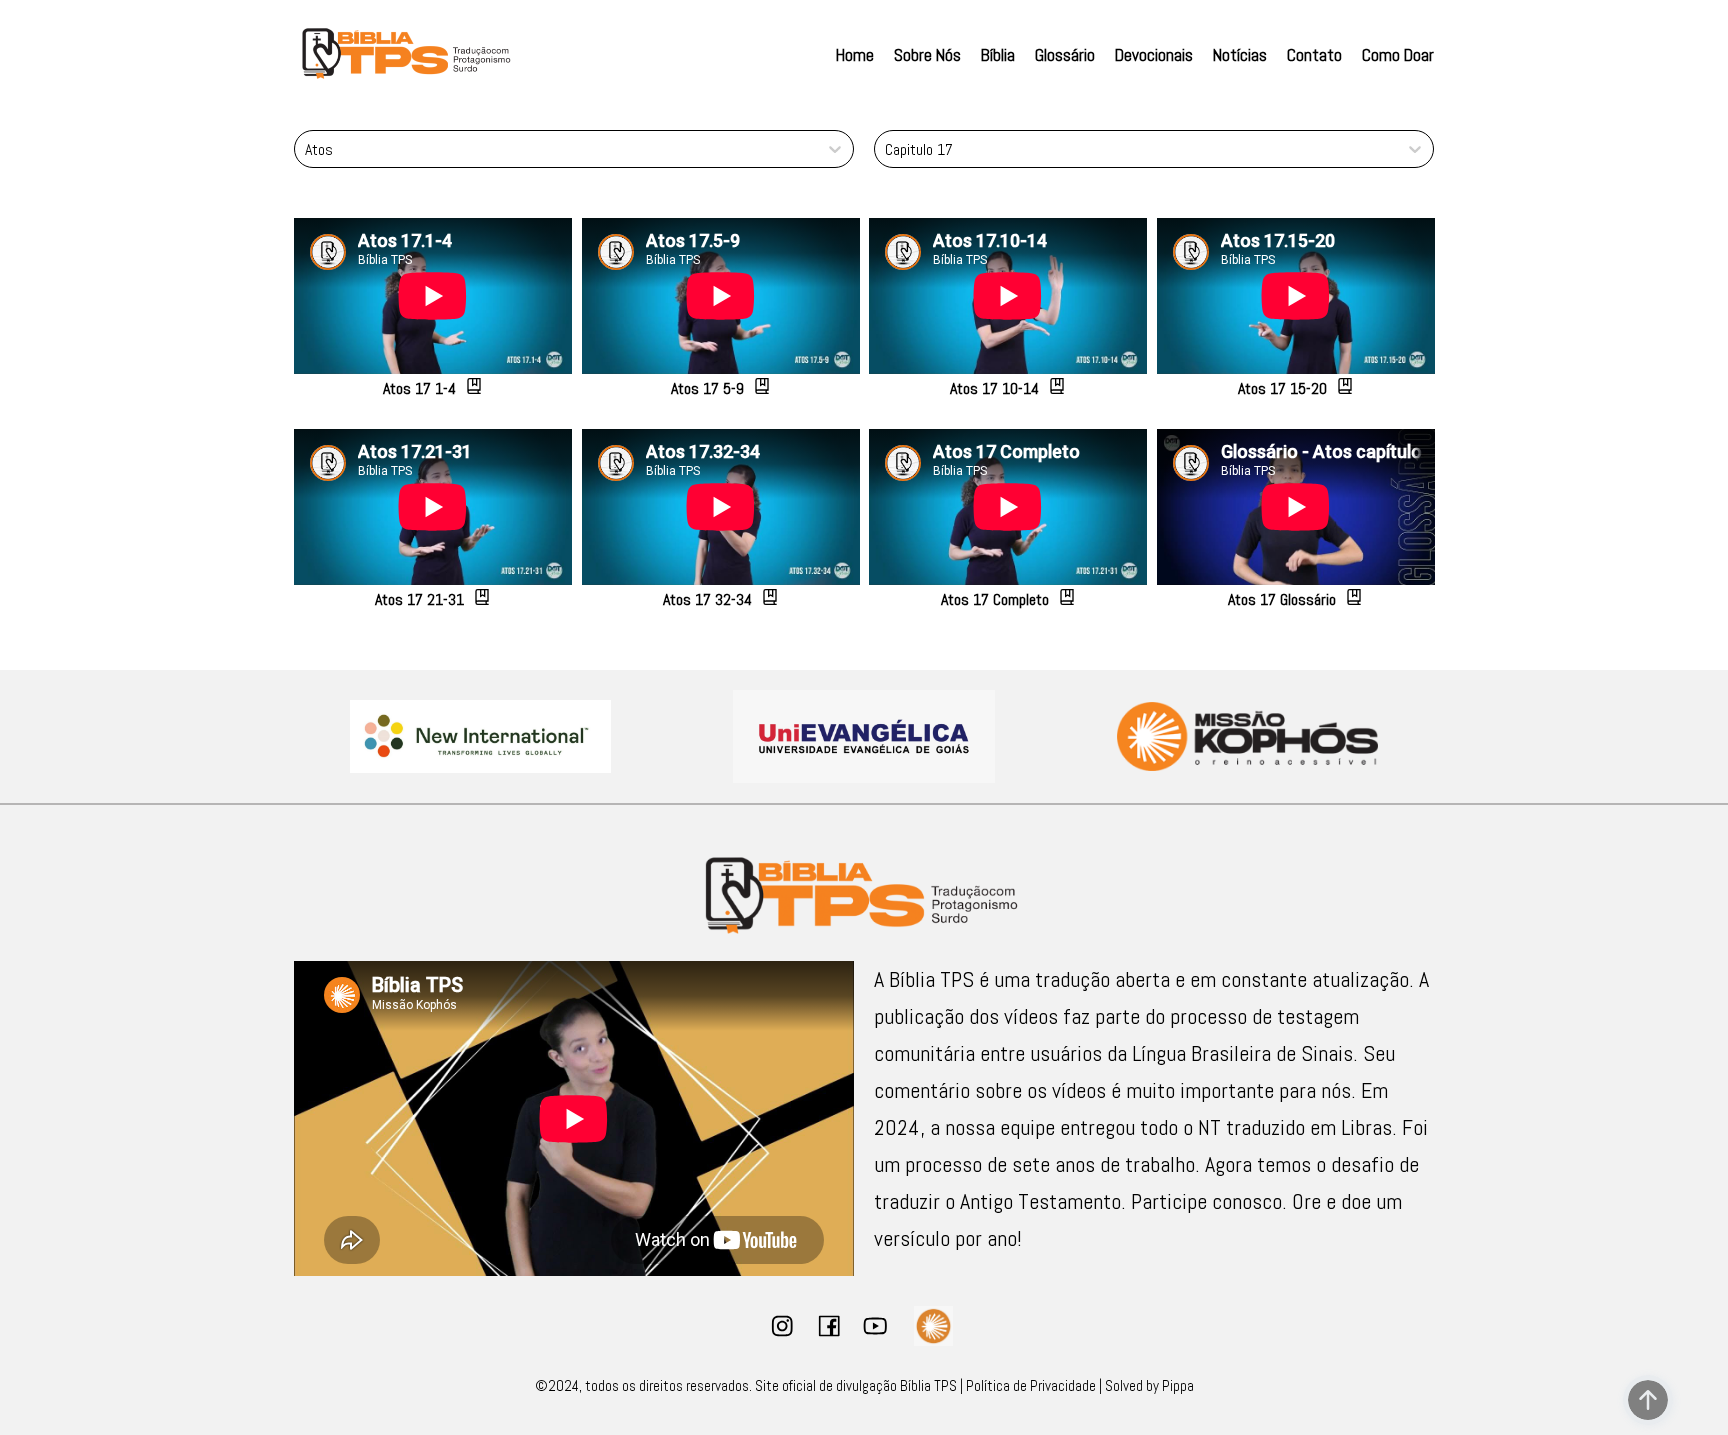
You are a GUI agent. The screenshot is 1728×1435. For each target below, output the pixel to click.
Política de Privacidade (1031, 1385)
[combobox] (306, 149)
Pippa (1178, 1385)
